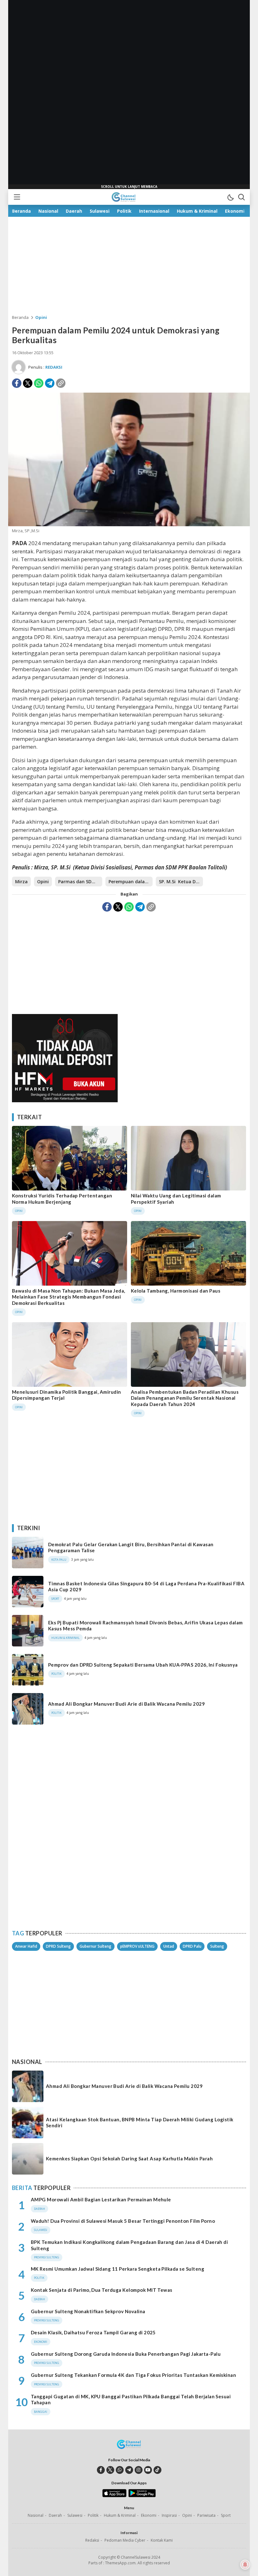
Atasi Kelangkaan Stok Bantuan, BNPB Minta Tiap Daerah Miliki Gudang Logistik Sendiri (140, 2123)
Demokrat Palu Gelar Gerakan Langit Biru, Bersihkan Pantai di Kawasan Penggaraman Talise (131, 1547)
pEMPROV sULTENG (137, 1946)
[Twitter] (28, 383)
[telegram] (129, 2470)
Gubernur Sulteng (95, 1946)
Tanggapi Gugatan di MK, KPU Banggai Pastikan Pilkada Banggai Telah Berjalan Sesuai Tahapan (131, 2400)
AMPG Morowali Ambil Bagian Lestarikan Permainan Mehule (101, 2199)
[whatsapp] (120, 2470)
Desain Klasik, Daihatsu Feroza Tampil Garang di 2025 (93, 2332)
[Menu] (17, 197)
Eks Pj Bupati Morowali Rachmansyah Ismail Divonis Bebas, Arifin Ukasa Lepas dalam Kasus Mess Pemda (146, 1626)
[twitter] (110, 2470)
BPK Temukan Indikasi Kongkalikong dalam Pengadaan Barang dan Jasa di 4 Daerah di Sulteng (129, 2245)
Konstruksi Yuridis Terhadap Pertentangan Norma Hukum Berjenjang (62, 1199)
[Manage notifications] (245, 2565)
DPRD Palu (192, 1946)
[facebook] (101, 2470)
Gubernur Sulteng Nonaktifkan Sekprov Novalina (88, 2311)
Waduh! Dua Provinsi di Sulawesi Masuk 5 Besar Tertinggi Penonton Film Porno (123, 2221)
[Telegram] (50, 383)
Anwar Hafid (26, 1946)
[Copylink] (61, 383)
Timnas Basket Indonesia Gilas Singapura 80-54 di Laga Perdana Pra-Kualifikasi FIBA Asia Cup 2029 (146, 1587)
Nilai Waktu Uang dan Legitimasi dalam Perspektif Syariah (176, 1199)
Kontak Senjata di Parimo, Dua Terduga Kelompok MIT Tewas (102, 2290)
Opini (41, 317)
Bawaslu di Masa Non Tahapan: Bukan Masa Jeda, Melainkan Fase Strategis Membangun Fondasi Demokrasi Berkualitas (69, 1297)
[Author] (19, 367)
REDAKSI (54, 367)
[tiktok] (157, 2470)
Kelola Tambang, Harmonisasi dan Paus (176, 1291)
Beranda (20, 317)
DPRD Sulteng (58, 1946)
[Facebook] (17, 383)
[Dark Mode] (230, 197)
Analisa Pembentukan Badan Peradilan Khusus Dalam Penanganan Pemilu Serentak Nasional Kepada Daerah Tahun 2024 (185, 1398)
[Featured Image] (129, 524)
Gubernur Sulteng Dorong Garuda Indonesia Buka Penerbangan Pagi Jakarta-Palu (126, 2354)
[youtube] (148, 2470)
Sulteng (217, 1946)
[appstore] (114, 2496)
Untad (169, 1946)
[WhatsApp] (39, 383)
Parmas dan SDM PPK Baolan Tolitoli (80, 882)
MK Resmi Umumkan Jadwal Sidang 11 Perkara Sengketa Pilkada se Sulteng (118, 2269)
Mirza (21, 882)
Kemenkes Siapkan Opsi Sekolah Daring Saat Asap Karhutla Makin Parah (129, 2158)
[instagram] (139, 2470)
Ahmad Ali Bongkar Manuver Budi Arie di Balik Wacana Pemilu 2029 (126, 1704)
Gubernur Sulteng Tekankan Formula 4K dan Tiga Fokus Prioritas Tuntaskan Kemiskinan (133, 2375)
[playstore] (142, 2496)
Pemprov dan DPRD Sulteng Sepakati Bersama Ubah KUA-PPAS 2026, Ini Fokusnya (143, 1665)
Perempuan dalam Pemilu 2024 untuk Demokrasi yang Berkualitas (131, 882)
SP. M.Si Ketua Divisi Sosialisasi (181, 882)
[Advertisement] (129, 95)
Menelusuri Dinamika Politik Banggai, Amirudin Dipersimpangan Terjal (67, 1395)
